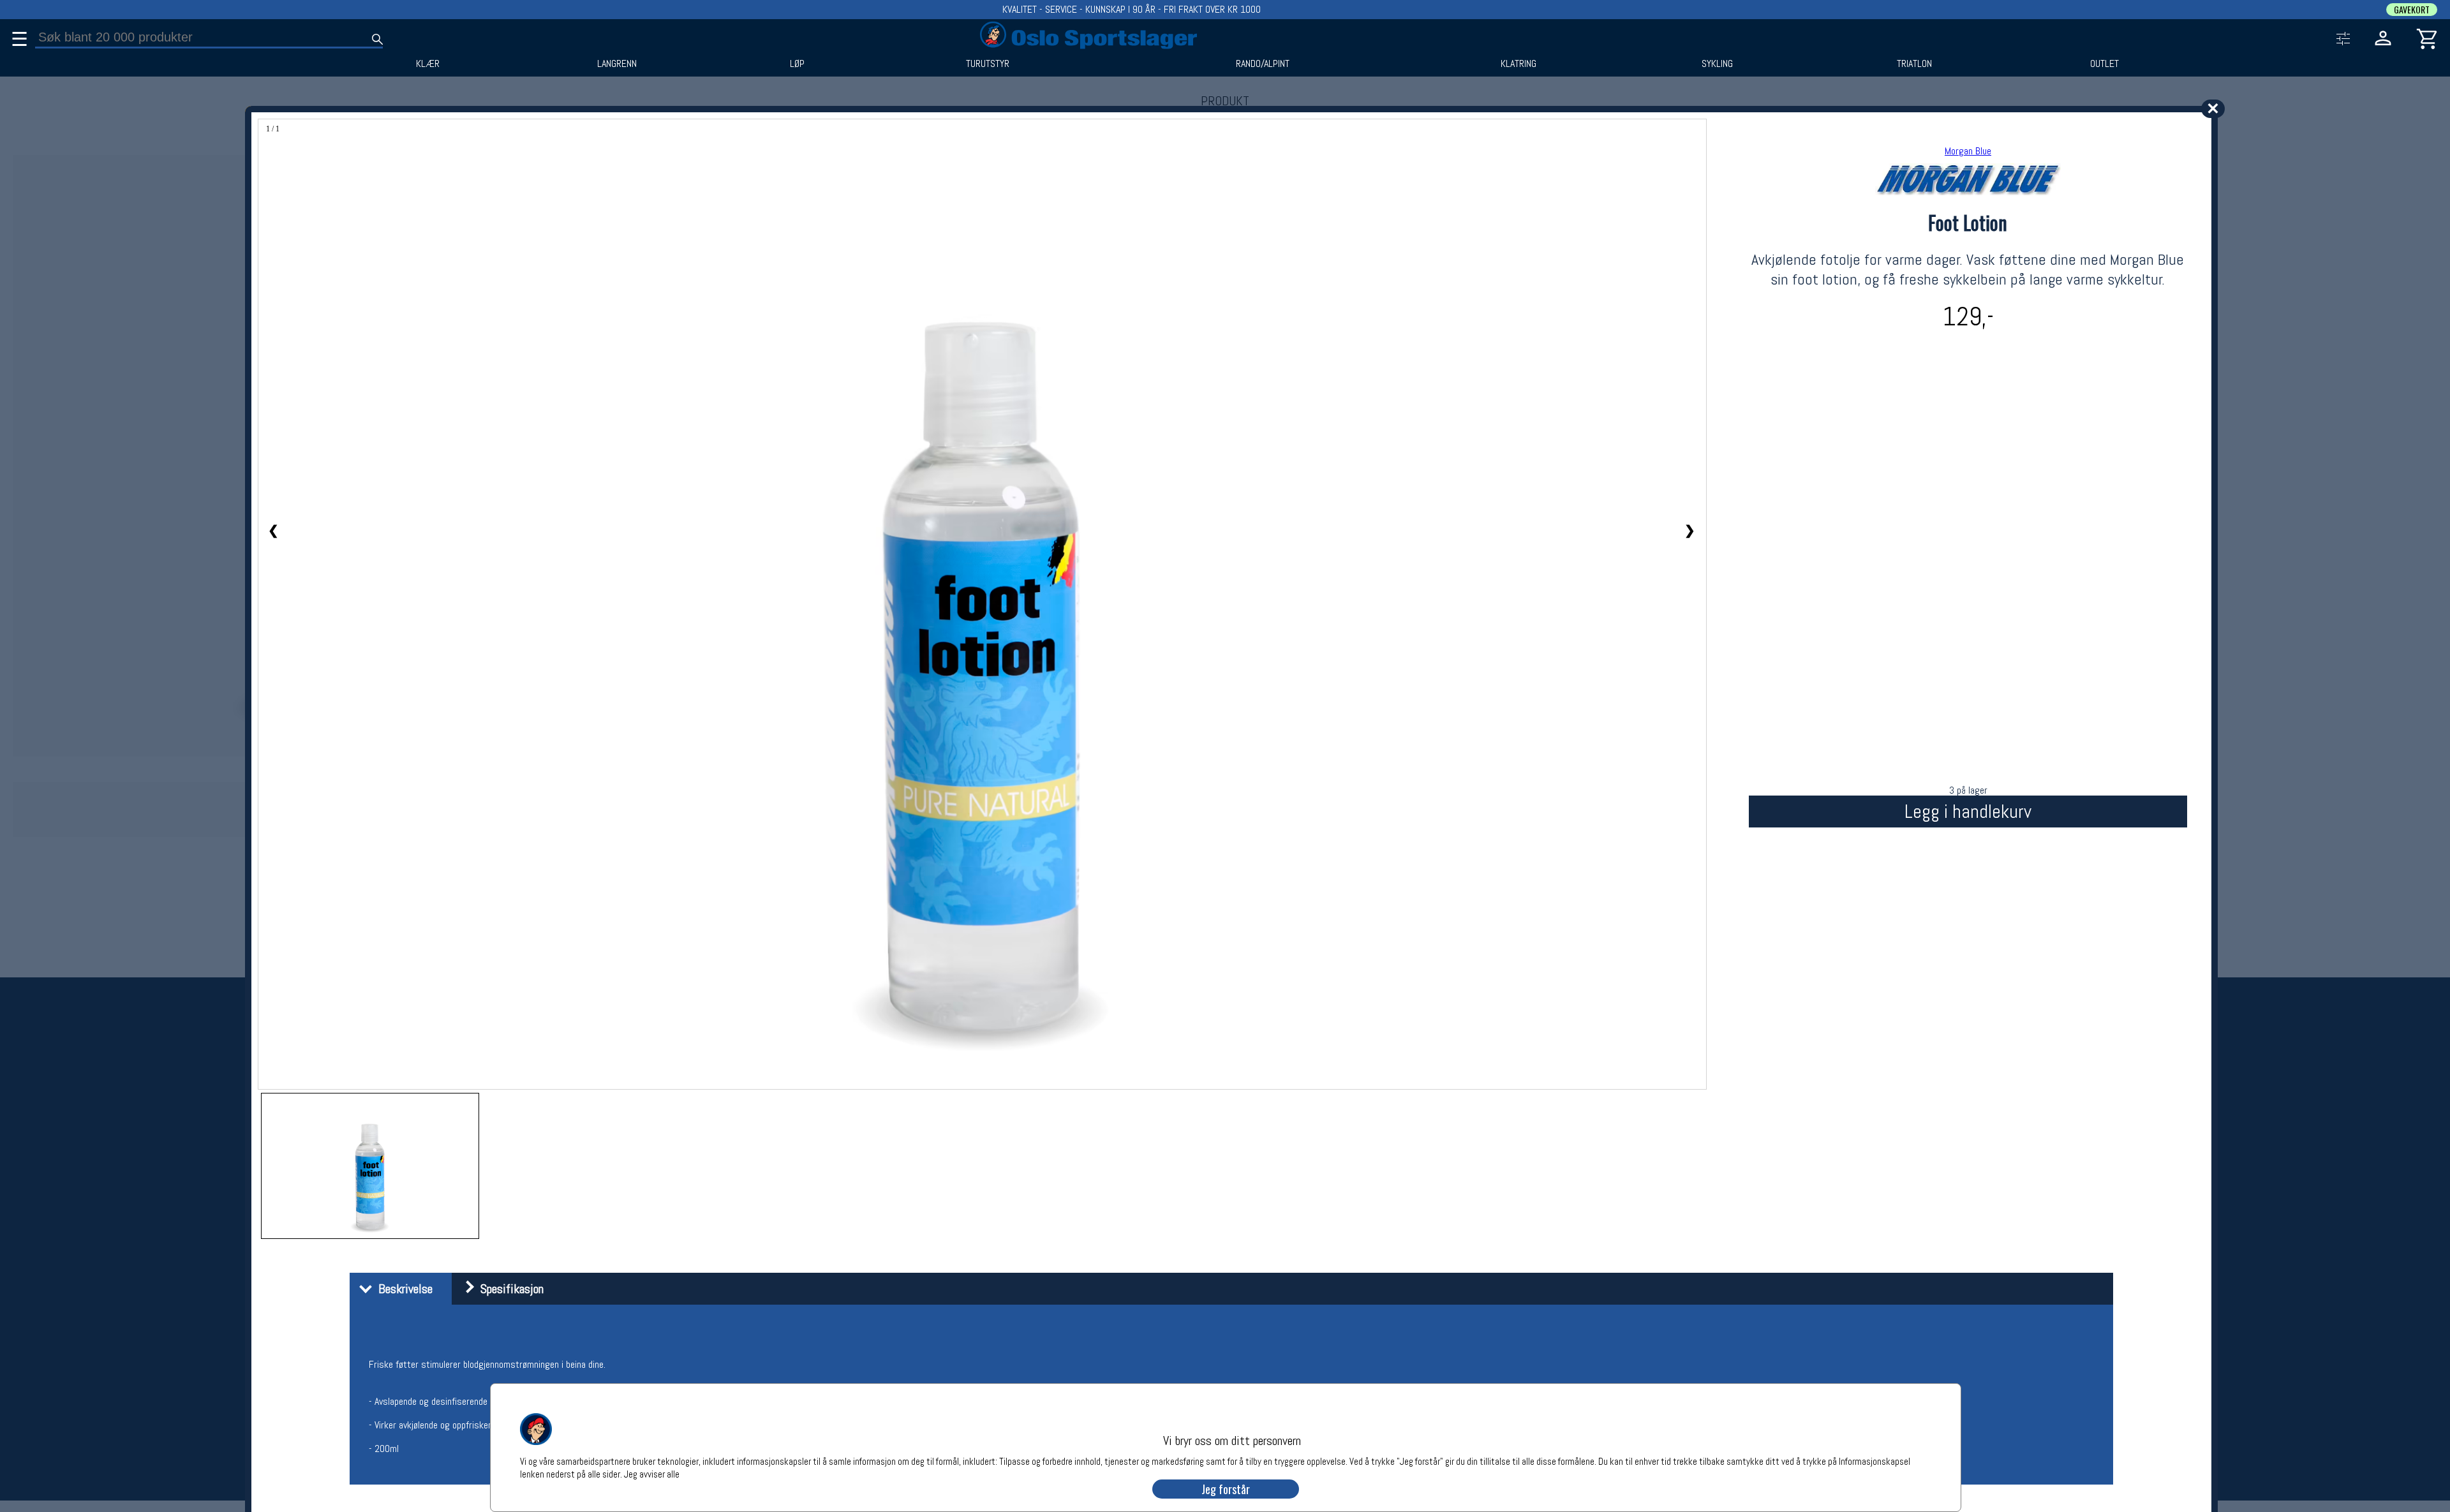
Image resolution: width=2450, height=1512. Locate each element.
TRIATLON (1914, 64)
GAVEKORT (2412, 10)
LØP (797, 64)
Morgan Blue (1968, 151)
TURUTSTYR (988, 64)
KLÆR (428, 64)
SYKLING (1717, 64)
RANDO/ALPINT (1263, 64)
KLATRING (1518, 64)
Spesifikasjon (509, 1289)
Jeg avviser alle (652, 1473)
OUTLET (2105, 64)
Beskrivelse (402, 1289)
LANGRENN (617, 64)
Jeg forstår (1226, 1489)
